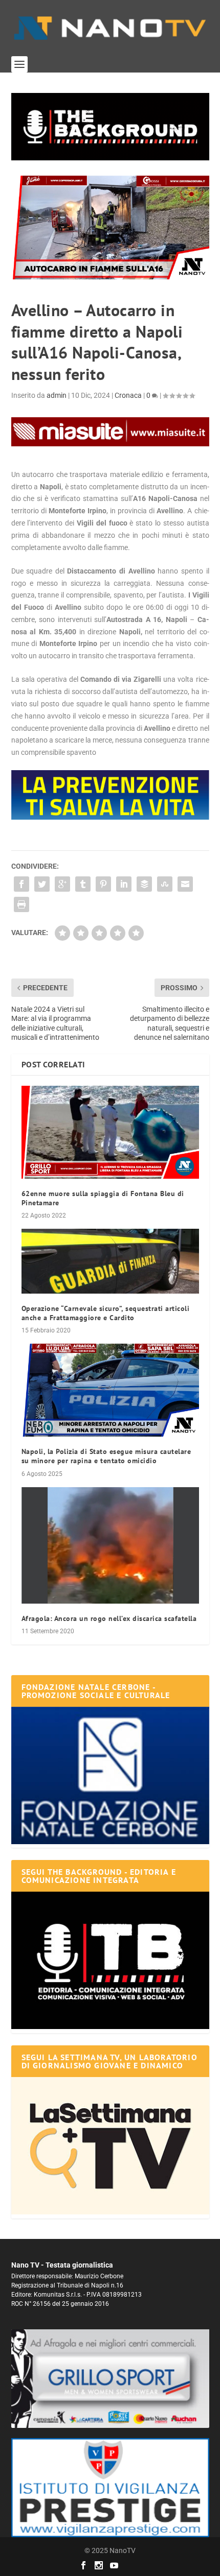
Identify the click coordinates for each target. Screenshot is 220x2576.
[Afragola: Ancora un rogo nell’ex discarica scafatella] (110, 1545)
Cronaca (128, 395)
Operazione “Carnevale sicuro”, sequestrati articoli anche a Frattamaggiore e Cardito (106, 1313)
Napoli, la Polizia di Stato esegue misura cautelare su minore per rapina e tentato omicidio (106, 1456)
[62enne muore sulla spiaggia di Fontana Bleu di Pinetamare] (110, 1132)
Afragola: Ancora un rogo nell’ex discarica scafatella (109, 1618)
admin (57, 395)
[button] (110, 127)
